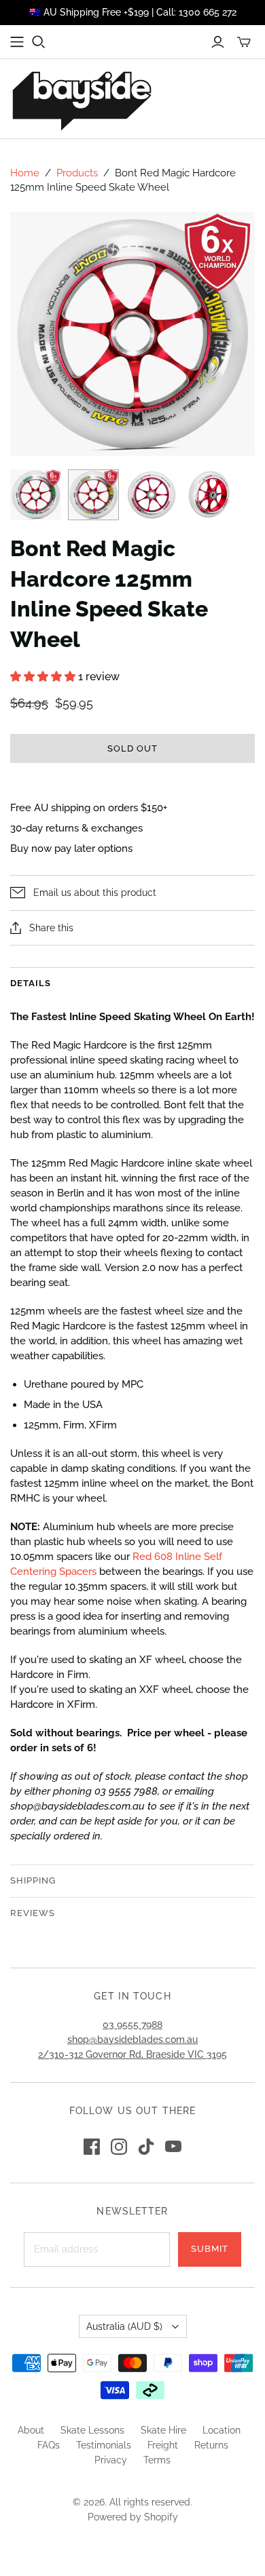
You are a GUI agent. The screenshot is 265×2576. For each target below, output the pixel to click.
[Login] (218, 42)
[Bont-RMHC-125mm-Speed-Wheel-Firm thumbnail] (93, 495)
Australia (124, 2326)
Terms (157, 2460)
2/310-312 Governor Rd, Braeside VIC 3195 (132, 2054)
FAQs (49, 2445)
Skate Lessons (92, 2430)
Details (31, 983)
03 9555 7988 (132, 2025)
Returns (211, 2445)
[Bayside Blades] (82, 99)
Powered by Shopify (133, 2517)
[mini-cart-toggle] (244, 42)
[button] (44, 677)
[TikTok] (146, 2147)
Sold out (132, 748)
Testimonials (104, 2445)
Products (77, 173)
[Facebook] (92, 2147)
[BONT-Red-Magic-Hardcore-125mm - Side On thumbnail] (151, 495)
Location (222, 2430)
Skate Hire (163, 2430)
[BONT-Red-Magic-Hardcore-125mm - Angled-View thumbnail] (209, 495)
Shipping (33, 1880)
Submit (210, 2249)
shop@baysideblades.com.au (132, 2040)
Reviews (33, 1913)
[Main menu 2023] (17, 42)
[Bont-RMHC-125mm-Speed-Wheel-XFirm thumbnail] (36, 495)
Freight (163, 2445)
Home (25, 173)
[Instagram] (119, 2147)
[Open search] (39, 42)
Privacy (111, 2460)
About (31, 2430)
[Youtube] (173, 2147)
